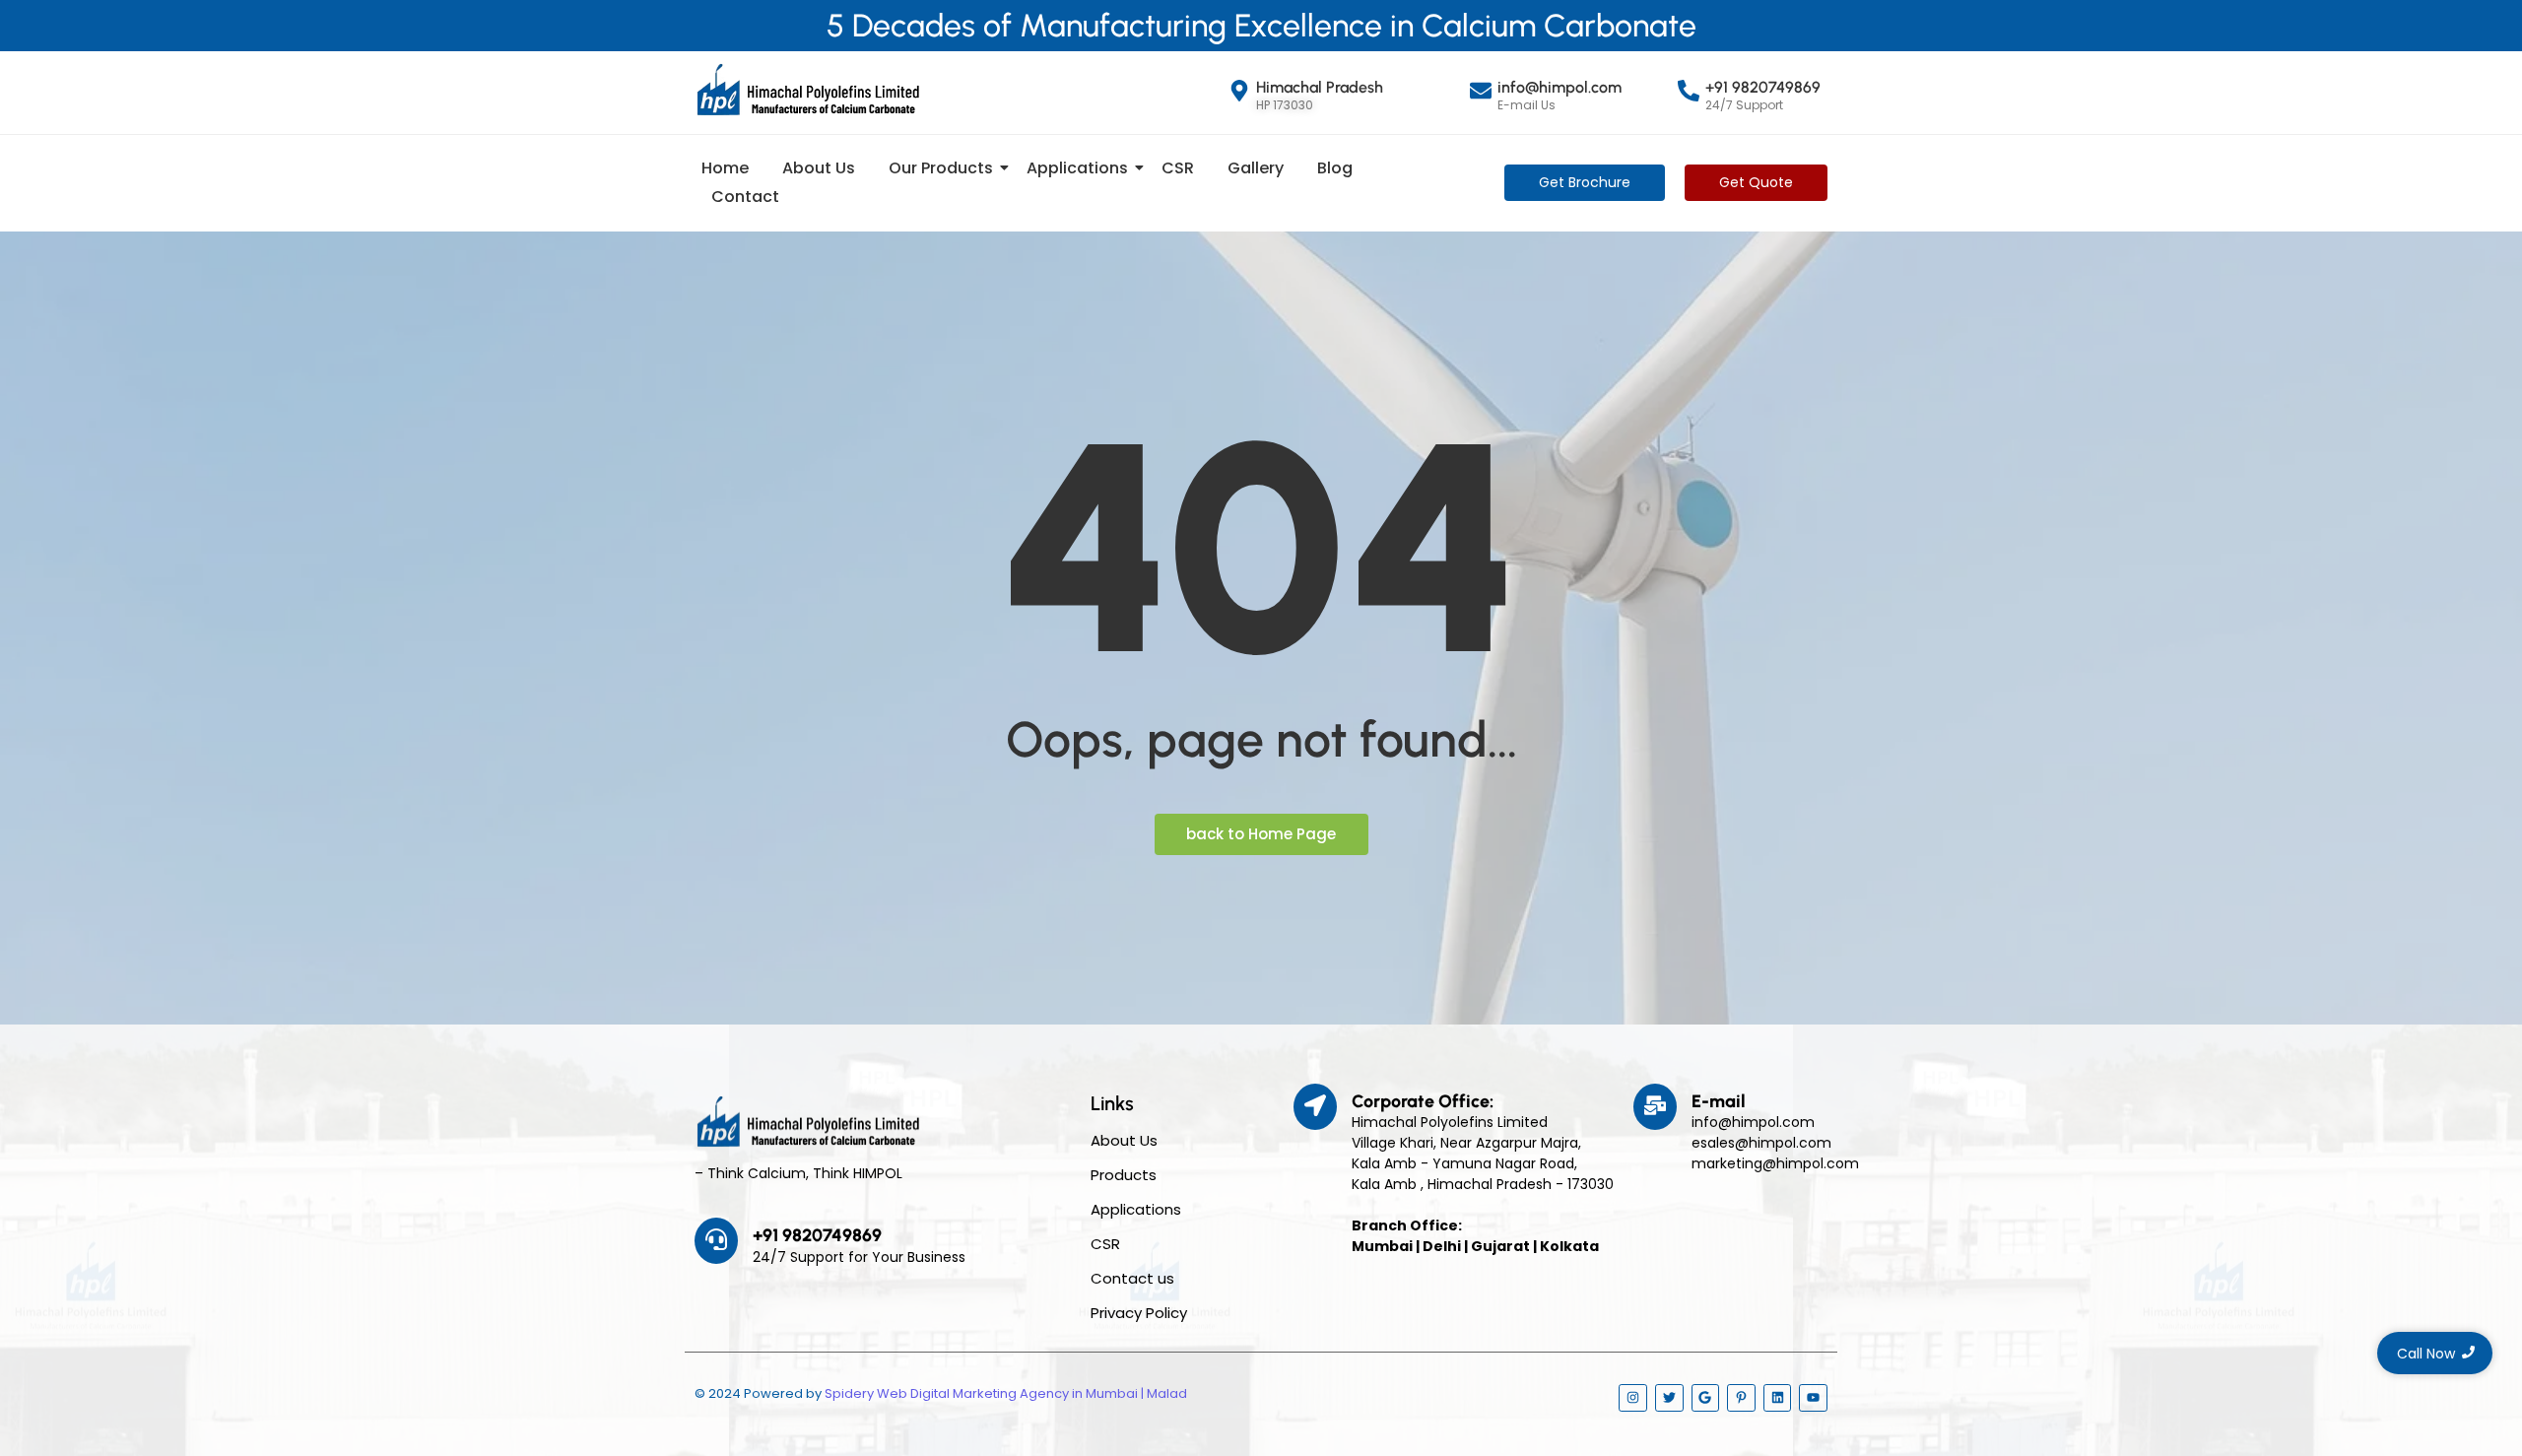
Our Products (941, 168)
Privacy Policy (1139, 1313)
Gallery (1256, 168)
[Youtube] (1813, 1398)
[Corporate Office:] (1315, 1107)
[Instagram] (1633, 1398)
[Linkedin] (1778, 1398)
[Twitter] (1669, 1398)
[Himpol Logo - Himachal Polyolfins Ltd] (808, 90)
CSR (1178, 168)
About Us (819, 168)
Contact (745, 197)
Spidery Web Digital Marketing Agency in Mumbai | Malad (1006, 1393)
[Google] (1706, 1398)
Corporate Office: (1423, 1101)
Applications (1077, 168)
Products (1124, 1175)
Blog (1335, 168)
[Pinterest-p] (1741, 1398)
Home (725, 168)
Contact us (1132, 1278)
